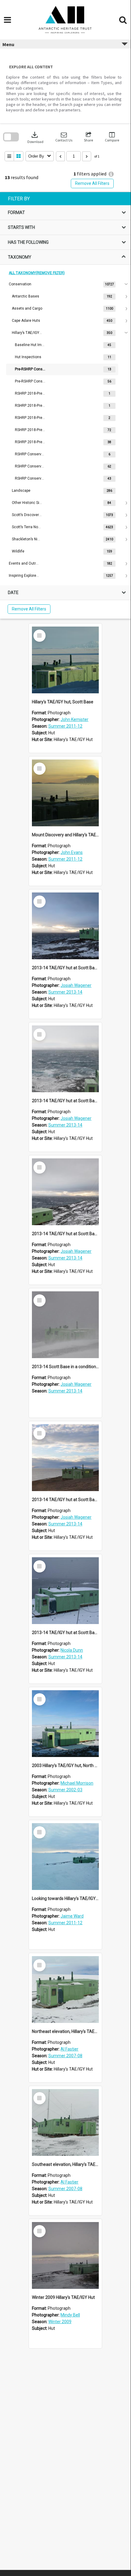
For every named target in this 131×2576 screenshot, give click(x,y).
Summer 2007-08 (65, 2056)
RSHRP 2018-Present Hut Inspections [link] (30, 430)
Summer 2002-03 (65, 1790)
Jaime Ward (72, 1916)
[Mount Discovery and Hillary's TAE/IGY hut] (65, 793)
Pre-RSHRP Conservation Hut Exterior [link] (30, 369)
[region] (65, 405)
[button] (64, 137)
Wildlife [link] (18, 551)
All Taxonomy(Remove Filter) (37, 273)
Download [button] (35, 137)
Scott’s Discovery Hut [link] (27, 515)
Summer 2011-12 (65, 726)
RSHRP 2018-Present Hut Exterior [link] (30, 418)
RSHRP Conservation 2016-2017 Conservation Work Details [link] (30, 454)
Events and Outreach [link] (24, 563)
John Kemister (74, 719)
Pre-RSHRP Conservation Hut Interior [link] (30, 381)
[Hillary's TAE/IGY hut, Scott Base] (65, 660)
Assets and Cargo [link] (27, 308)
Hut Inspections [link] (28, 357)
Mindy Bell (70, 2315)
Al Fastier (69, 2049)
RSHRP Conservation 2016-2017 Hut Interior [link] (30, 478)
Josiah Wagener (76, 985)
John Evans (72, 852)
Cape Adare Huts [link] (26, 321)
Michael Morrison (77, 1783)
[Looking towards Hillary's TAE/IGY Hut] (65, 1857)
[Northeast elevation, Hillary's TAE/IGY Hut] (65, 1990)
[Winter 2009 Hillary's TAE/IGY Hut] (65, 2255)
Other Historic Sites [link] (27, 503)
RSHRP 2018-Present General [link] (30, 406)
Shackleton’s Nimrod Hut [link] (27, 539)
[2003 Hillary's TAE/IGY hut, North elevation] (65, 1724)
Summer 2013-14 (65, 992)
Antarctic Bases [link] (26, 296)
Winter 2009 (60, 2322)
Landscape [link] (21, 491)
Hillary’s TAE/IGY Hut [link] (27, 333)
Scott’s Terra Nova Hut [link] (27, 527)
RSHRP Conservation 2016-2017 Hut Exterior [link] (30, 466)
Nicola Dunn (72, 1650)
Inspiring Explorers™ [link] (24, 576)
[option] (65, 418)
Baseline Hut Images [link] (30, 345)
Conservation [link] (20, 284)
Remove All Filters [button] (92, 183)
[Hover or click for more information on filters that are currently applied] (111, 174)
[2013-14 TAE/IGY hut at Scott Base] (65, 926)
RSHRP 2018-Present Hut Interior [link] (30, 442)
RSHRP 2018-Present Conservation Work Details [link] (30, 393)
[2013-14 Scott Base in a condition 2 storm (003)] (65, 1325)
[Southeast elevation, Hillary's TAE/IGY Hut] (65, 2122)
